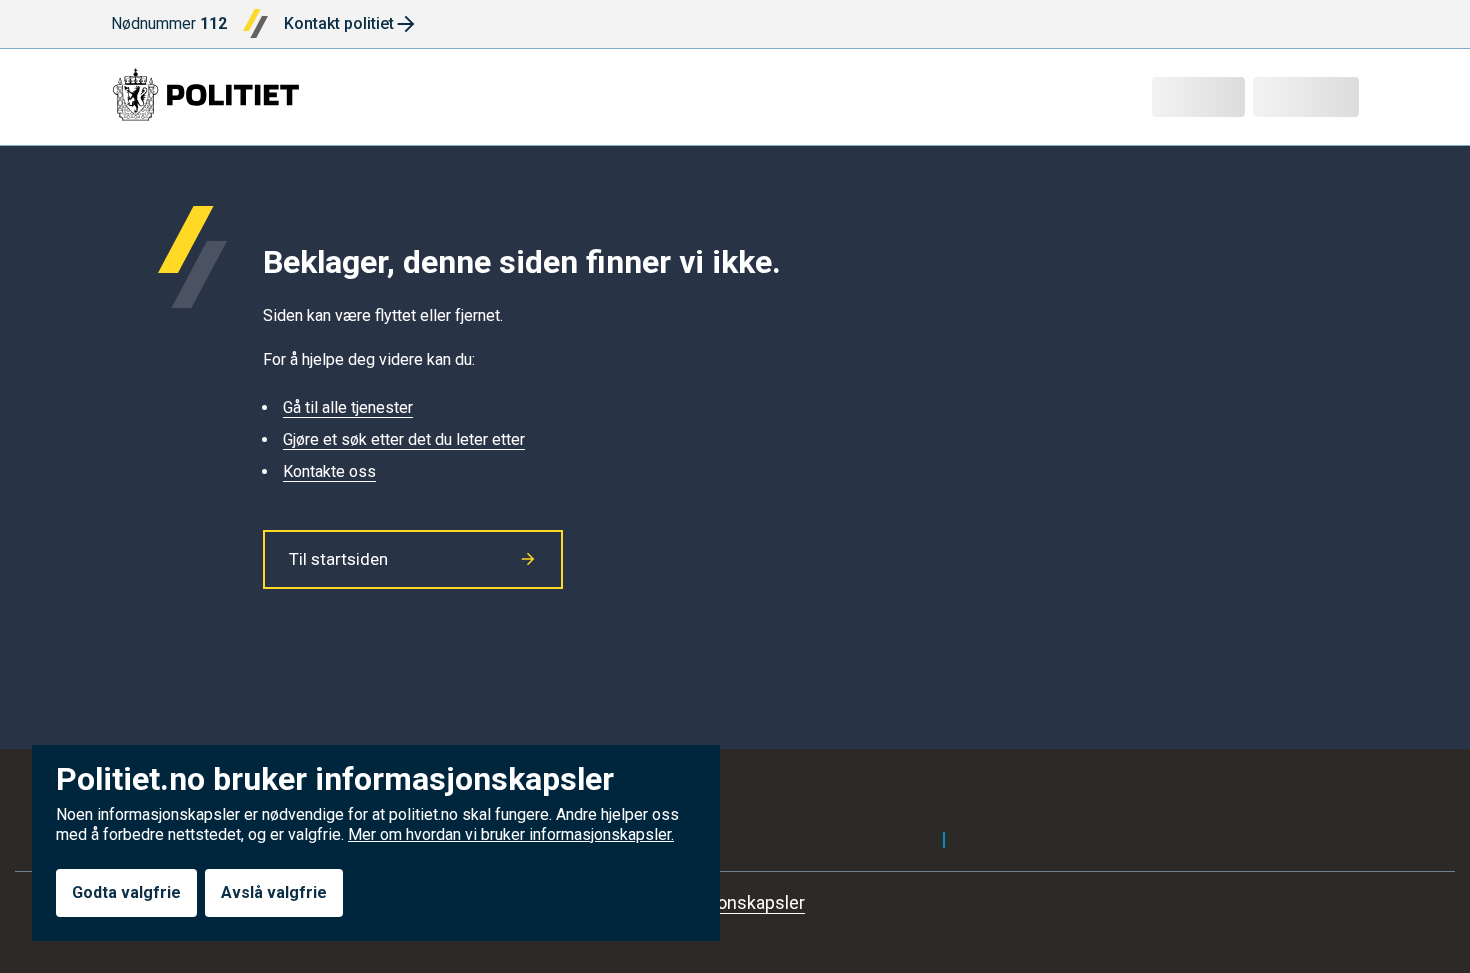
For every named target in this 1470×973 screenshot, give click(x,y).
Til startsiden (338, 559)
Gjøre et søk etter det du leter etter (404, 439)
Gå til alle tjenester (348, 407)
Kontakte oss (329, 471)
